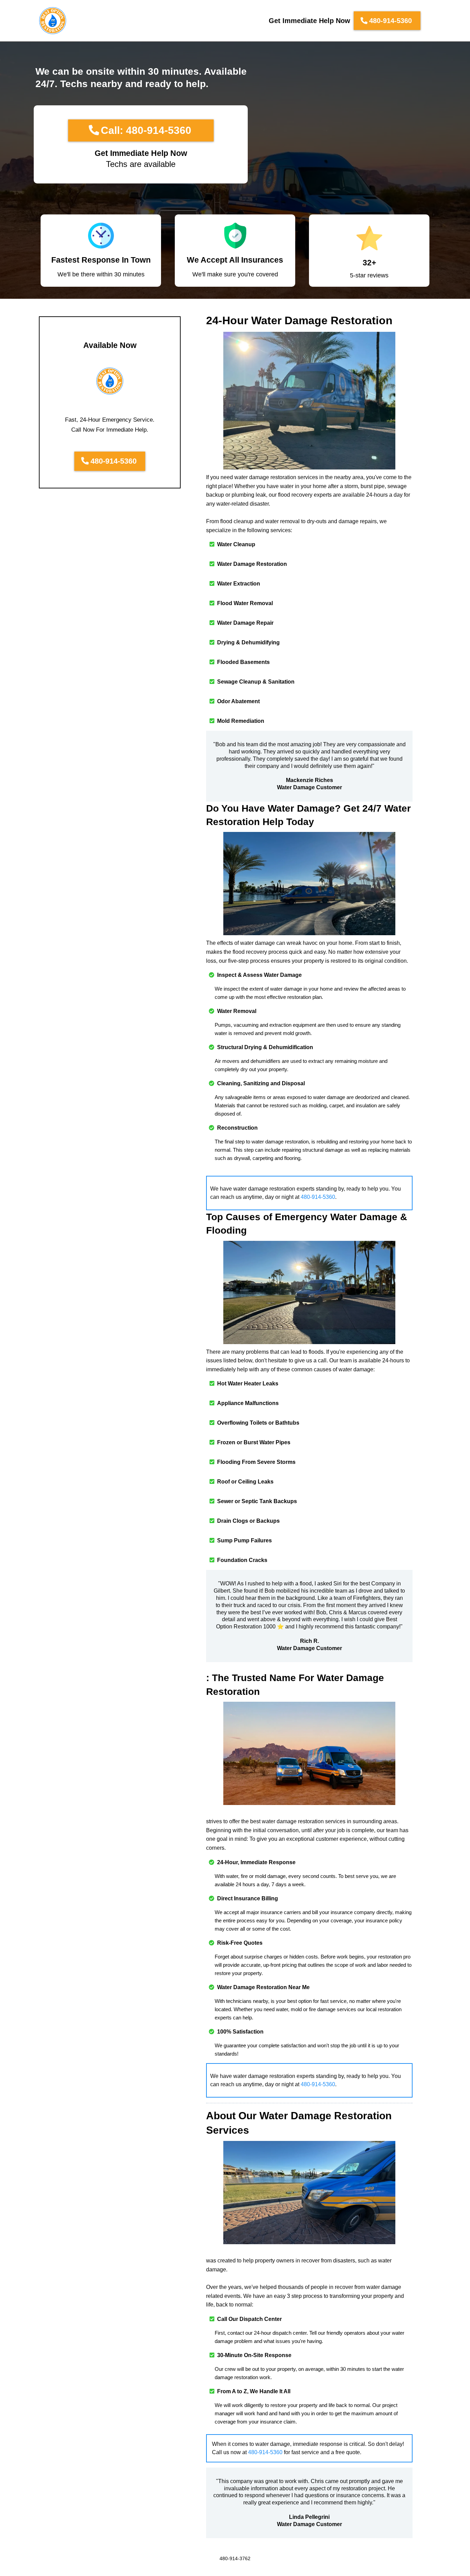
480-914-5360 (318, 1197)
